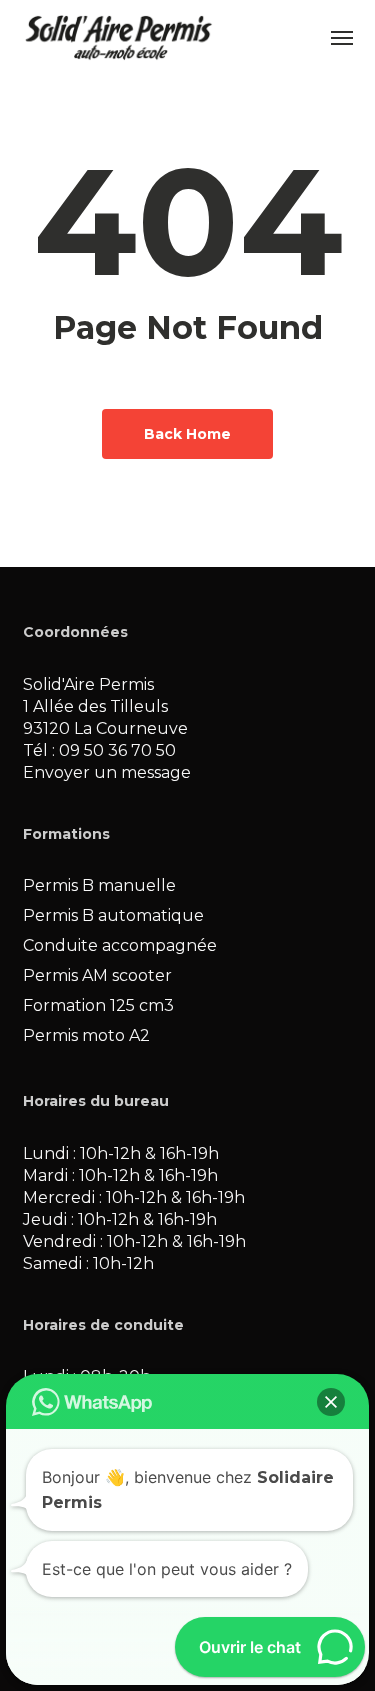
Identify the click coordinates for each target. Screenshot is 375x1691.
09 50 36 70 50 (117, 750)
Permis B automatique (113, 915)
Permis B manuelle (99, 885)
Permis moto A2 (86, 1035)
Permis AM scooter (97, 975)
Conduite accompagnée (120, 945)
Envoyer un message (107, 772)
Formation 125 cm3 (98, 1005)
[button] (342, 37)
